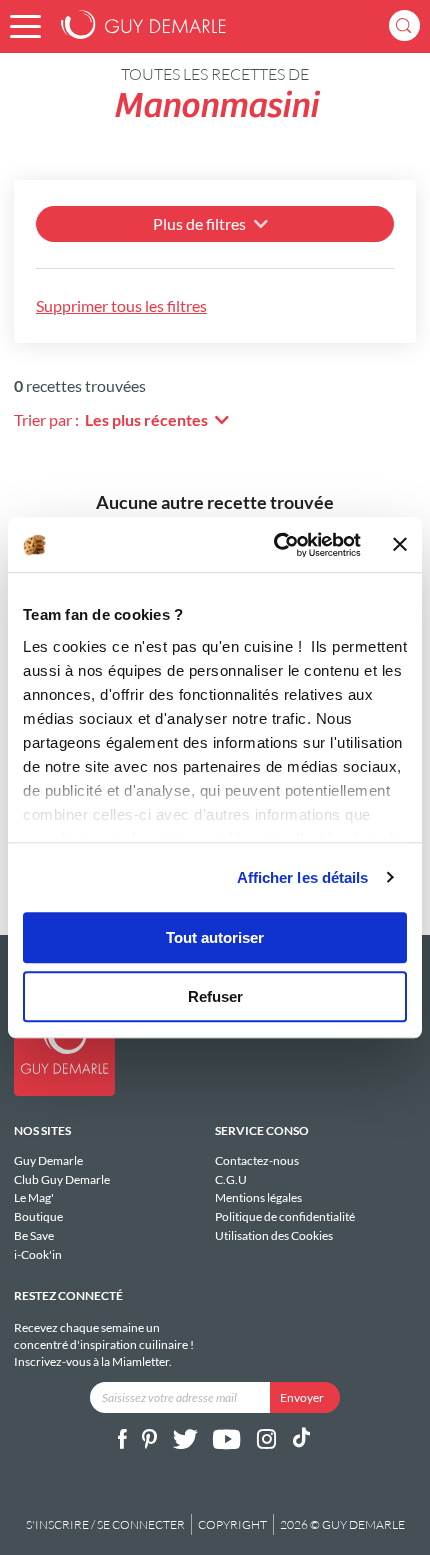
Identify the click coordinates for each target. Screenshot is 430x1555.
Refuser (215, 996)
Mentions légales (258, 1197)
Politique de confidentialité (285, 1216)
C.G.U (231, 1179)
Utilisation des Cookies (274, 1235)
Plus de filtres (199, 223)
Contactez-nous (257, 1161)
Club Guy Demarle (62, 1179)
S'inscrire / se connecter (105, 1524)
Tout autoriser (215, 937)
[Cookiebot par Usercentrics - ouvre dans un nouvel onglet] (275, 545)
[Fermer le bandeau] (400, 545)
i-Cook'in (38, 1254)
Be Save (34, 1235)
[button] (25, 26)
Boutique (38, 1216)
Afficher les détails (303, 877)
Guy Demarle (48, 1161)
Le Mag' (34, 1197)
